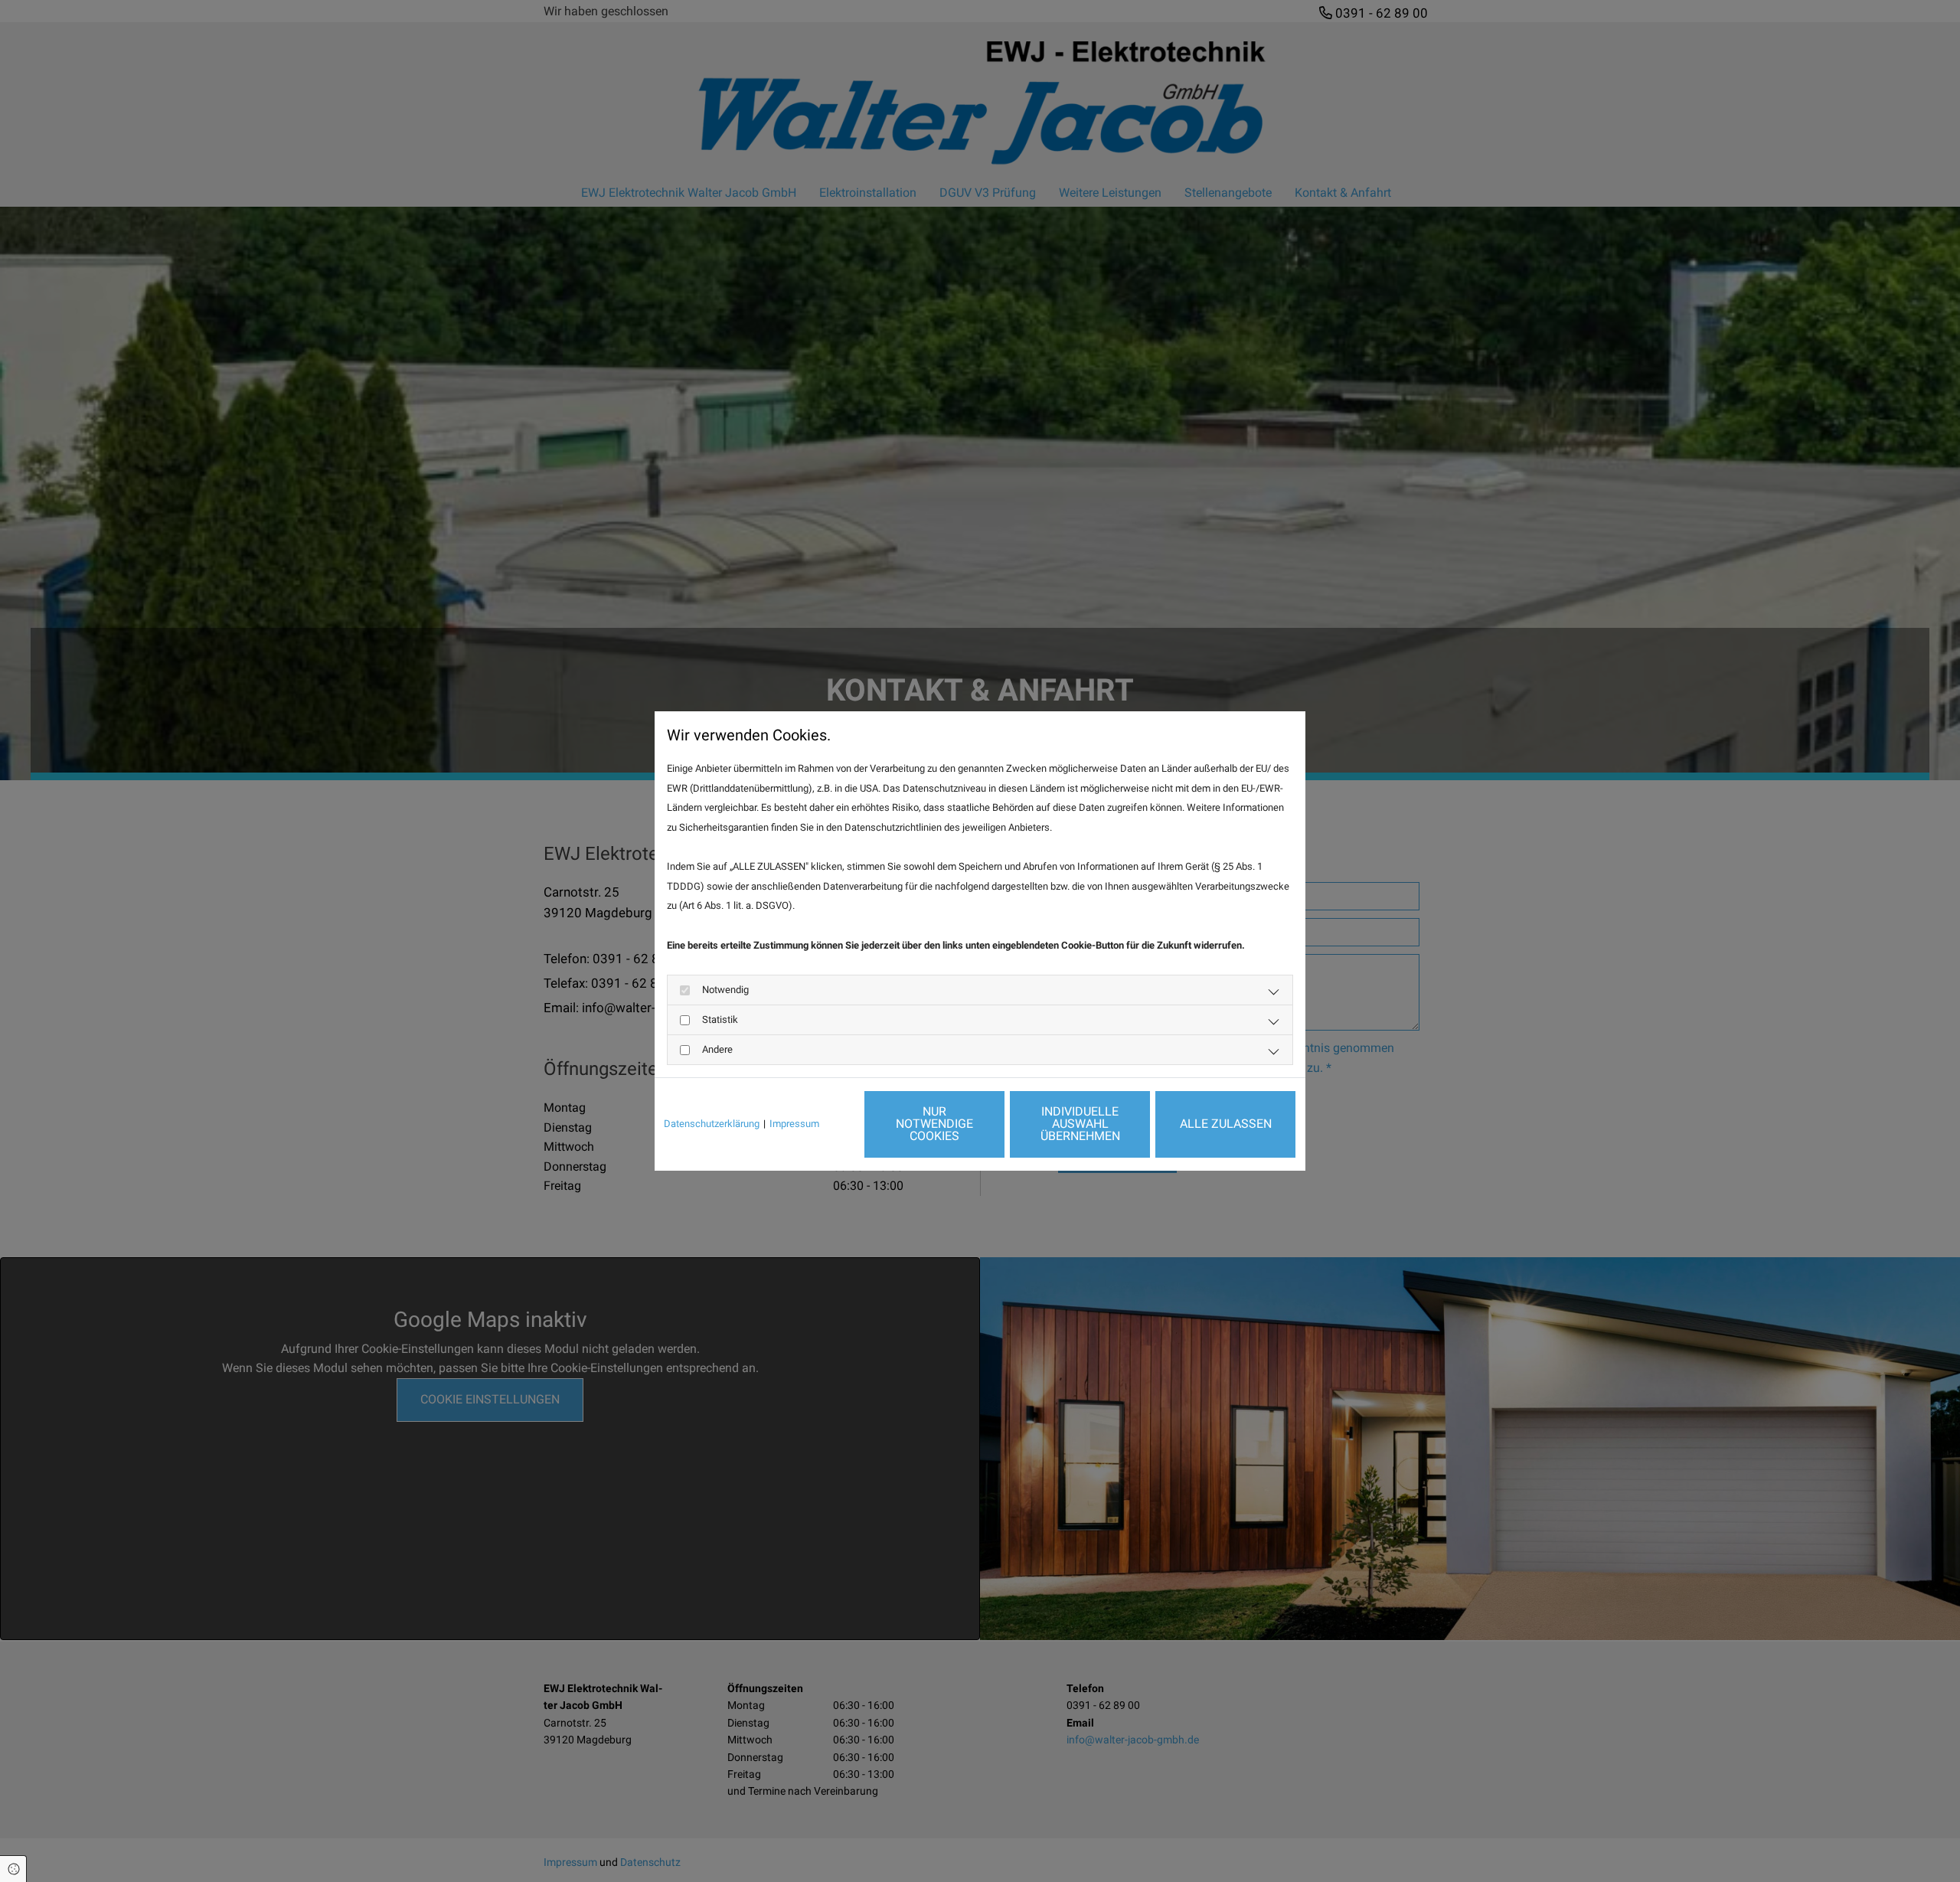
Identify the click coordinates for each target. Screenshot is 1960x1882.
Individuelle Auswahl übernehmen (1080, 1124)
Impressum (794, 1124)
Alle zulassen (1226, 1124)
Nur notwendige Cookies (934, 1124)
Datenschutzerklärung (712, 1124)
